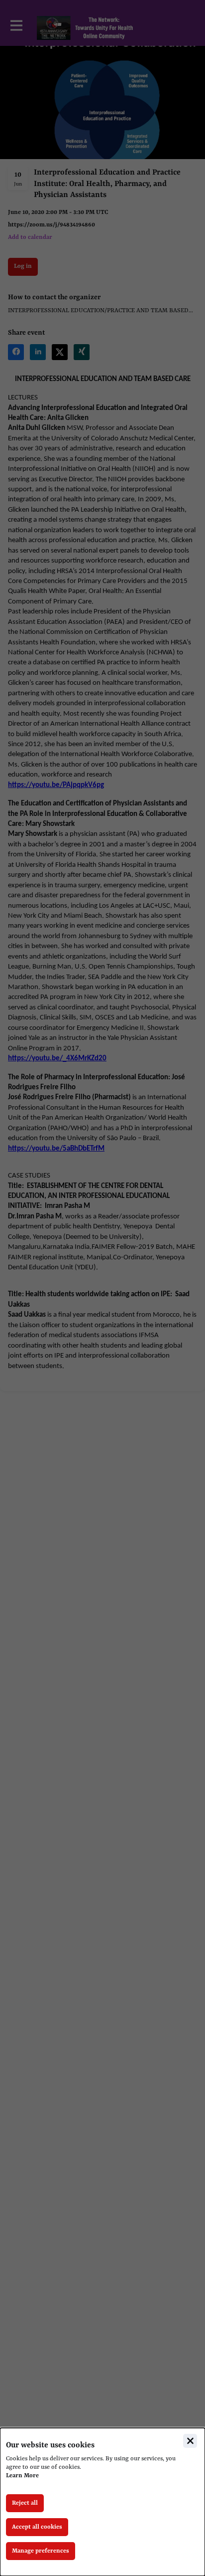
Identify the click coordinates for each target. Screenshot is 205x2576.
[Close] (190, 2441)
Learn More (22, 2476)
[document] (102, 2502)
